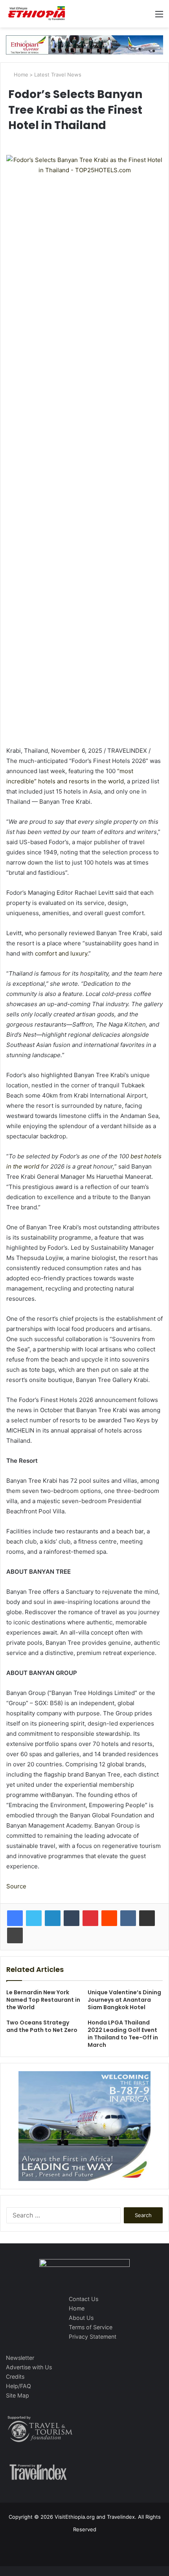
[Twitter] (34, 1918)
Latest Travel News (58, 75)
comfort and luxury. (62, 953)
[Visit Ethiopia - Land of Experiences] (37, 14)
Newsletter (20, 2358)
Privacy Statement (93, 2337)
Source (16, 1886)
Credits (15, 2377)
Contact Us (84, 2299)
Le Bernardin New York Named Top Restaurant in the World (43, 2000)
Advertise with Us (29, 2367)
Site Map (17, 2395)
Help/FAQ (18, 2386)
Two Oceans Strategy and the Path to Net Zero (42, 2026)
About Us (81, 2318)
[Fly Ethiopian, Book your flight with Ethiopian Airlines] (84, 44)
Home (20, 75)
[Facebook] (15, 1918)
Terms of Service (91, 2327)
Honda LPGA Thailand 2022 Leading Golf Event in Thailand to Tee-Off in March (123, 2034)
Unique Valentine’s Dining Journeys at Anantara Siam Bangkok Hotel (124, 2000)
